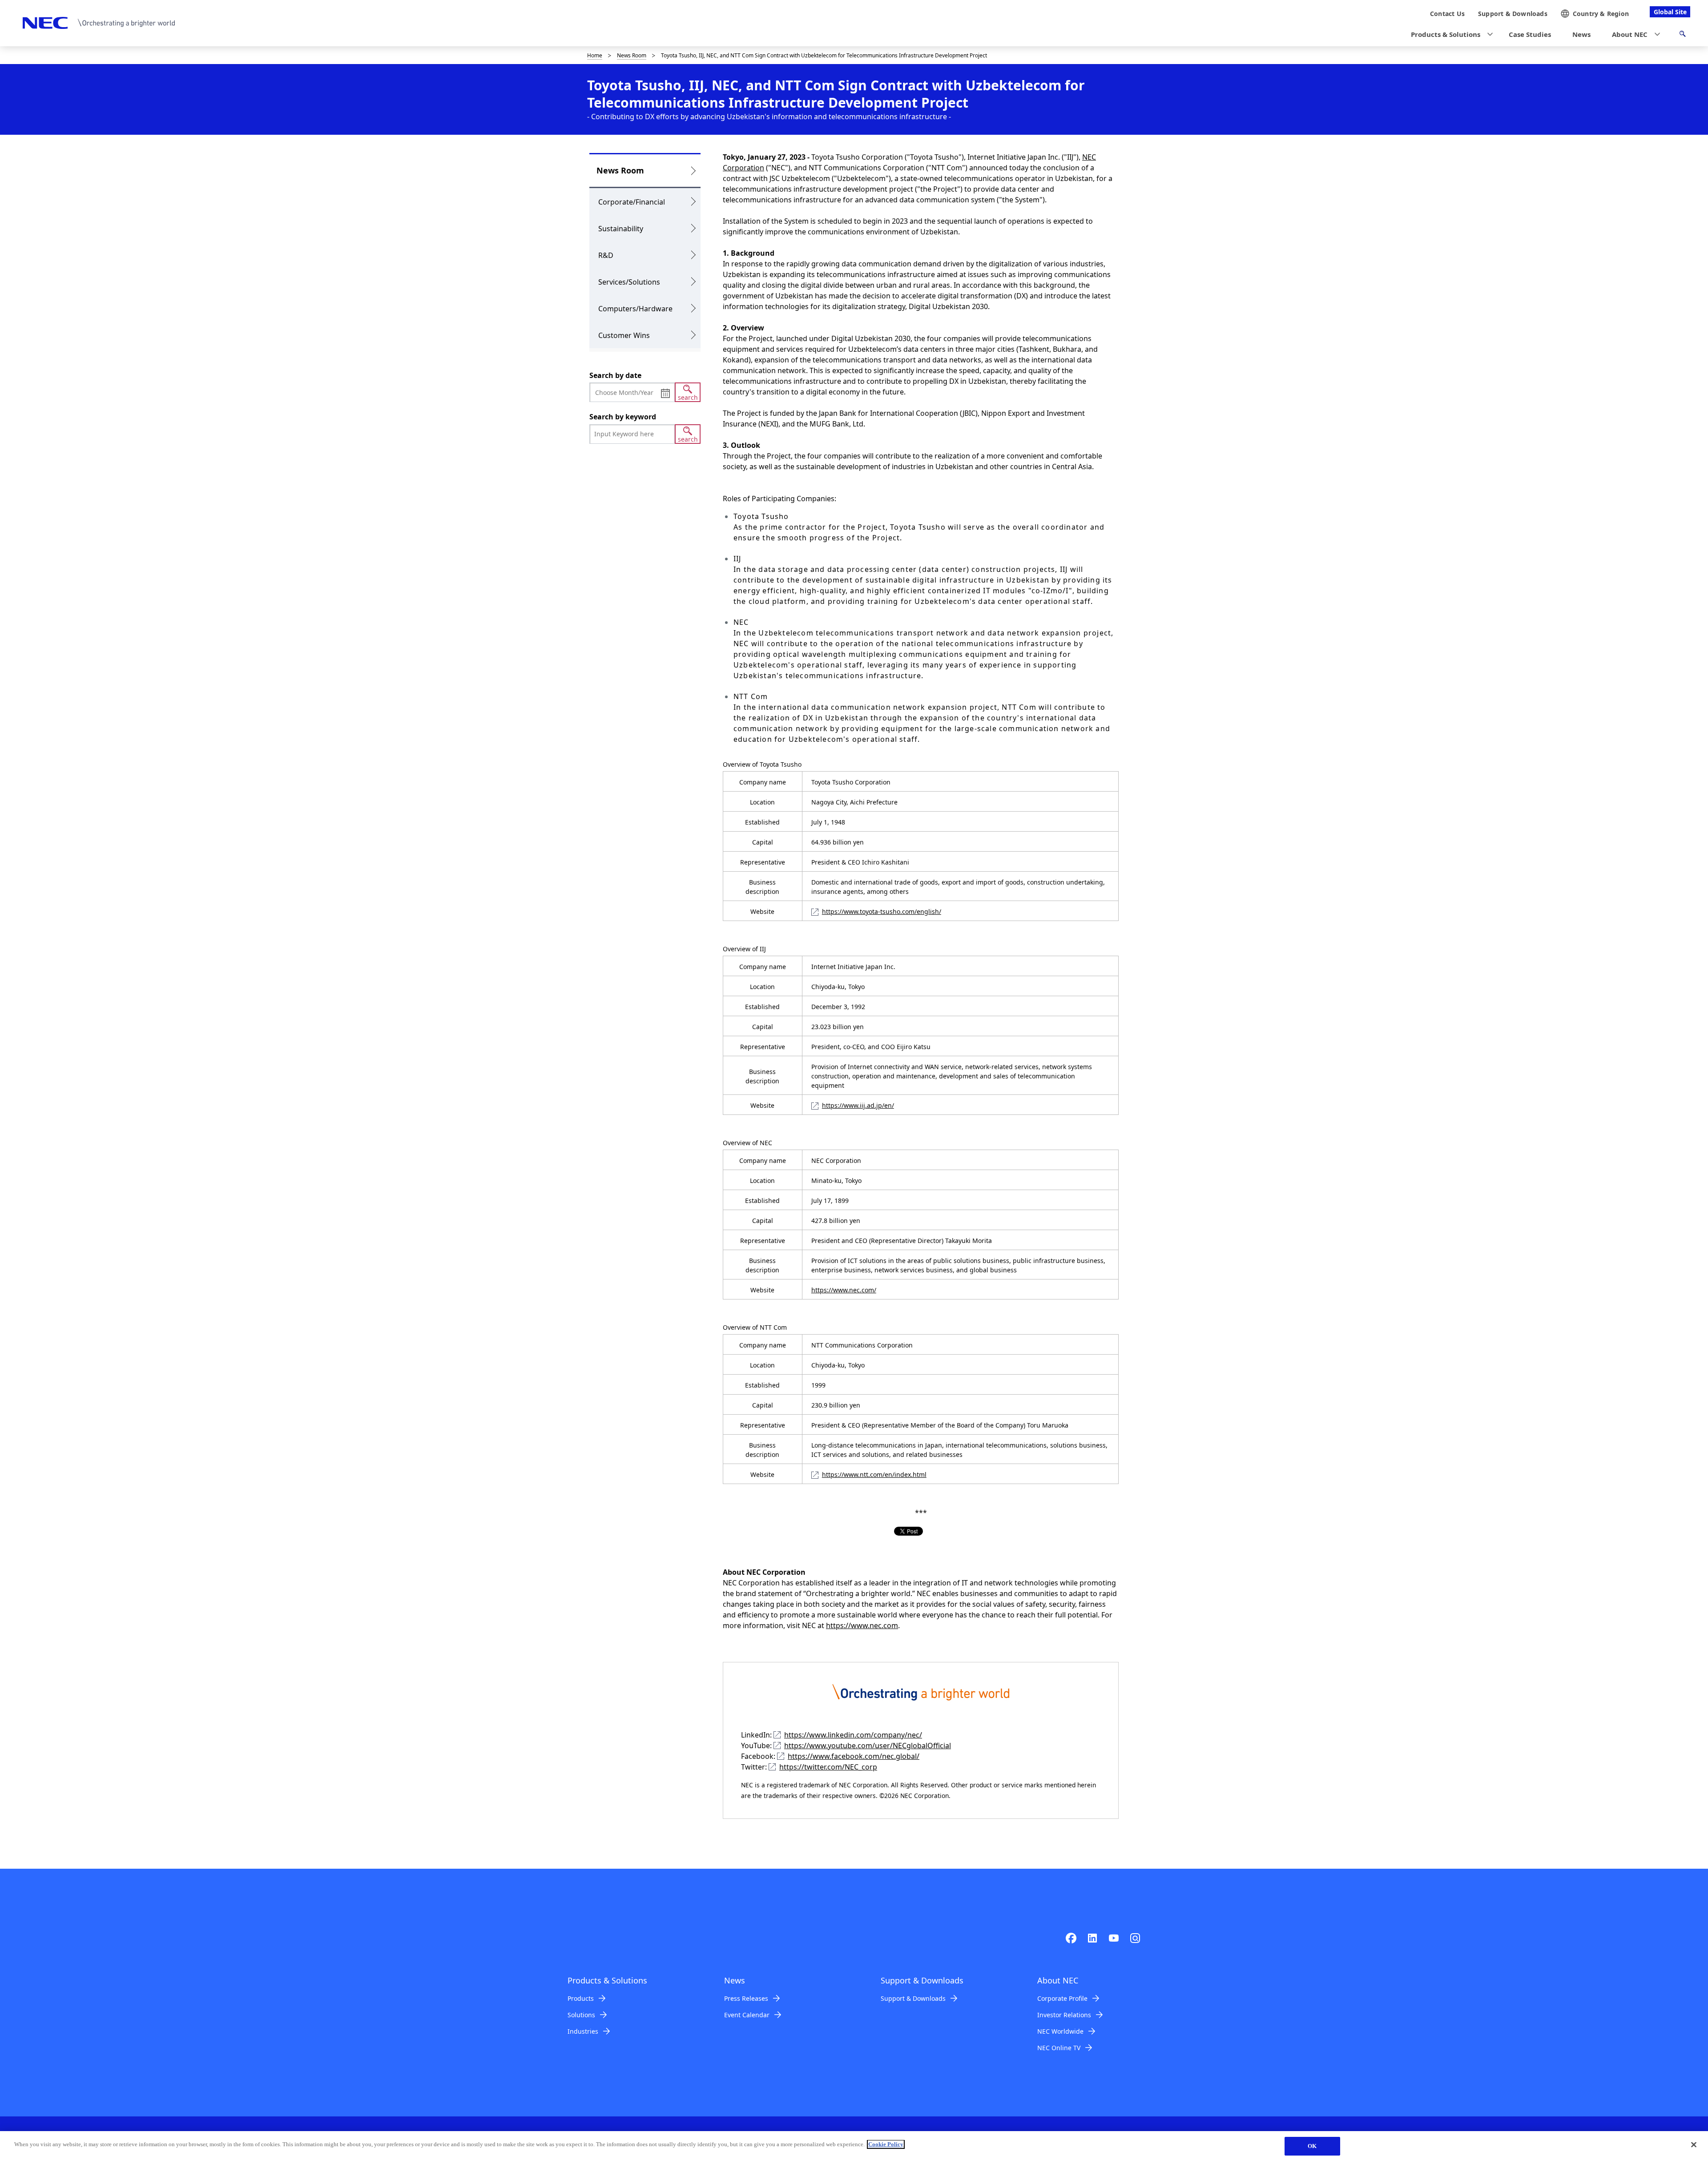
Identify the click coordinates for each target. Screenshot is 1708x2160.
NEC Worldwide (1060, 2031)
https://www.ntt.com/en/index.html (874, 1474)
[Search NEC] (1682, 35)
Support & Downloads (913, 1998)
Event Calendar (747, 2015)
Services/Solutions (629, 282)
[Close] (1694, 2144)
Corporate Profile (1062, 1998)
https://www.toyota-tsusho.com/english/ (882, 911)
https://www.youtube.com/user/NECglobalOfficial (868, 1746)
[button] (1449, 34)
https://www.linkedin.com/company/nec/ (853, 1735)
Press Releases (746, 1998)
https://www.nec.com (862, 1625)
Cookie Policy (886, 2144)
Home (595, 55)
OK (1312, 2146)
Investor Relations (1064, 2015)
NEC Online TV (1059, 2048)
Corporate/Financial (632, 202)
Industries (583, 2031)
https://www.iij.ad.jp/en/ (858, 1105)
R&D (606, 255)
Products (581, 1998)
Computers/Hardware (635, 309)
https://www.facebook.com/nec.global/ (854, 1756)
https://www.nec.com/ (844, 1290)
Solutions (581, 2015)
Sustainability (621, 229)
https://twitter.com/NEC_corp (828, 1767)
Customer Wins (624, 335)
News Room (632, 55)
